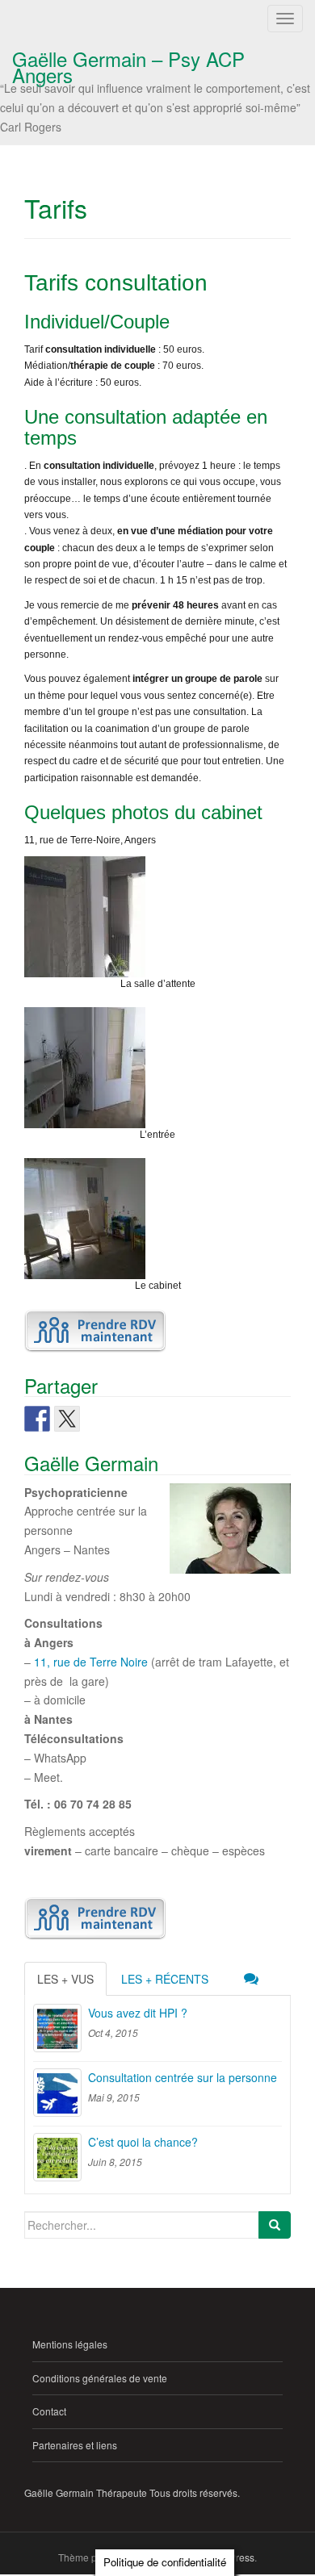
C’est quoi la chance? (143, 2142)
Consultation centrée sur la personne (183, 2077)
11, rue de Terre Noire (91, 1662)
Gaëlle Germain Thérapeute (86, 2492)
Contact (49, 2411)
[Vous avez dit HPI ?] (57, 2028)
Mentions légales (70, 2344)
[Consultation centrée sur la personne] (57, 2093)
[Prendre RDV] (95, 1331)
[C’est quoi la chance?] (57, 2157)
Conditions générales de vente (100, 2378)
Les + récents (165, 1979)
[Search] (275, 2225)
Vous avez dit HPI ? (138, 2013)
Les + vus (65, 1979)
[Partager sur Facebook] (37, 1419)
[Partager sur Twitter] (67, 1419)
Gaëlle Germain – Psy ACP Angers (128, 62)
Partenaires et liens (75, 2445)
